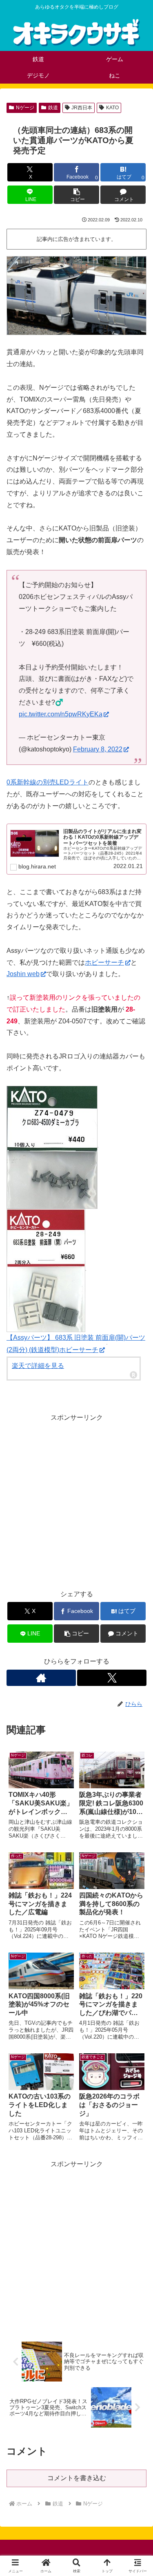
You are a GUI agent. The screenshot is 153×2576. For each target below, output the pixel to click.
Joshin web (23, 974)
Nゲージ (25, 108)
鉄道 (53, 108)
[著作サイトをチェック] (41, 1678)
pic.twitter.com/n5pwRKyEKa (61, 714)
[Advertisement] (76, 1500)
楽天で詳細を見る (38, 1366)
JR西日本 (82, 108)
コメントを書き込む (77, 2478)
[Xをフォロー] (112, 1678)
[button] (76, 195)
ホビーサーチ (104, 962)
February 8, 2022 (98, 749)
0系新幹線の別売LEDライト (48, 782)
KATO (112, 108)
